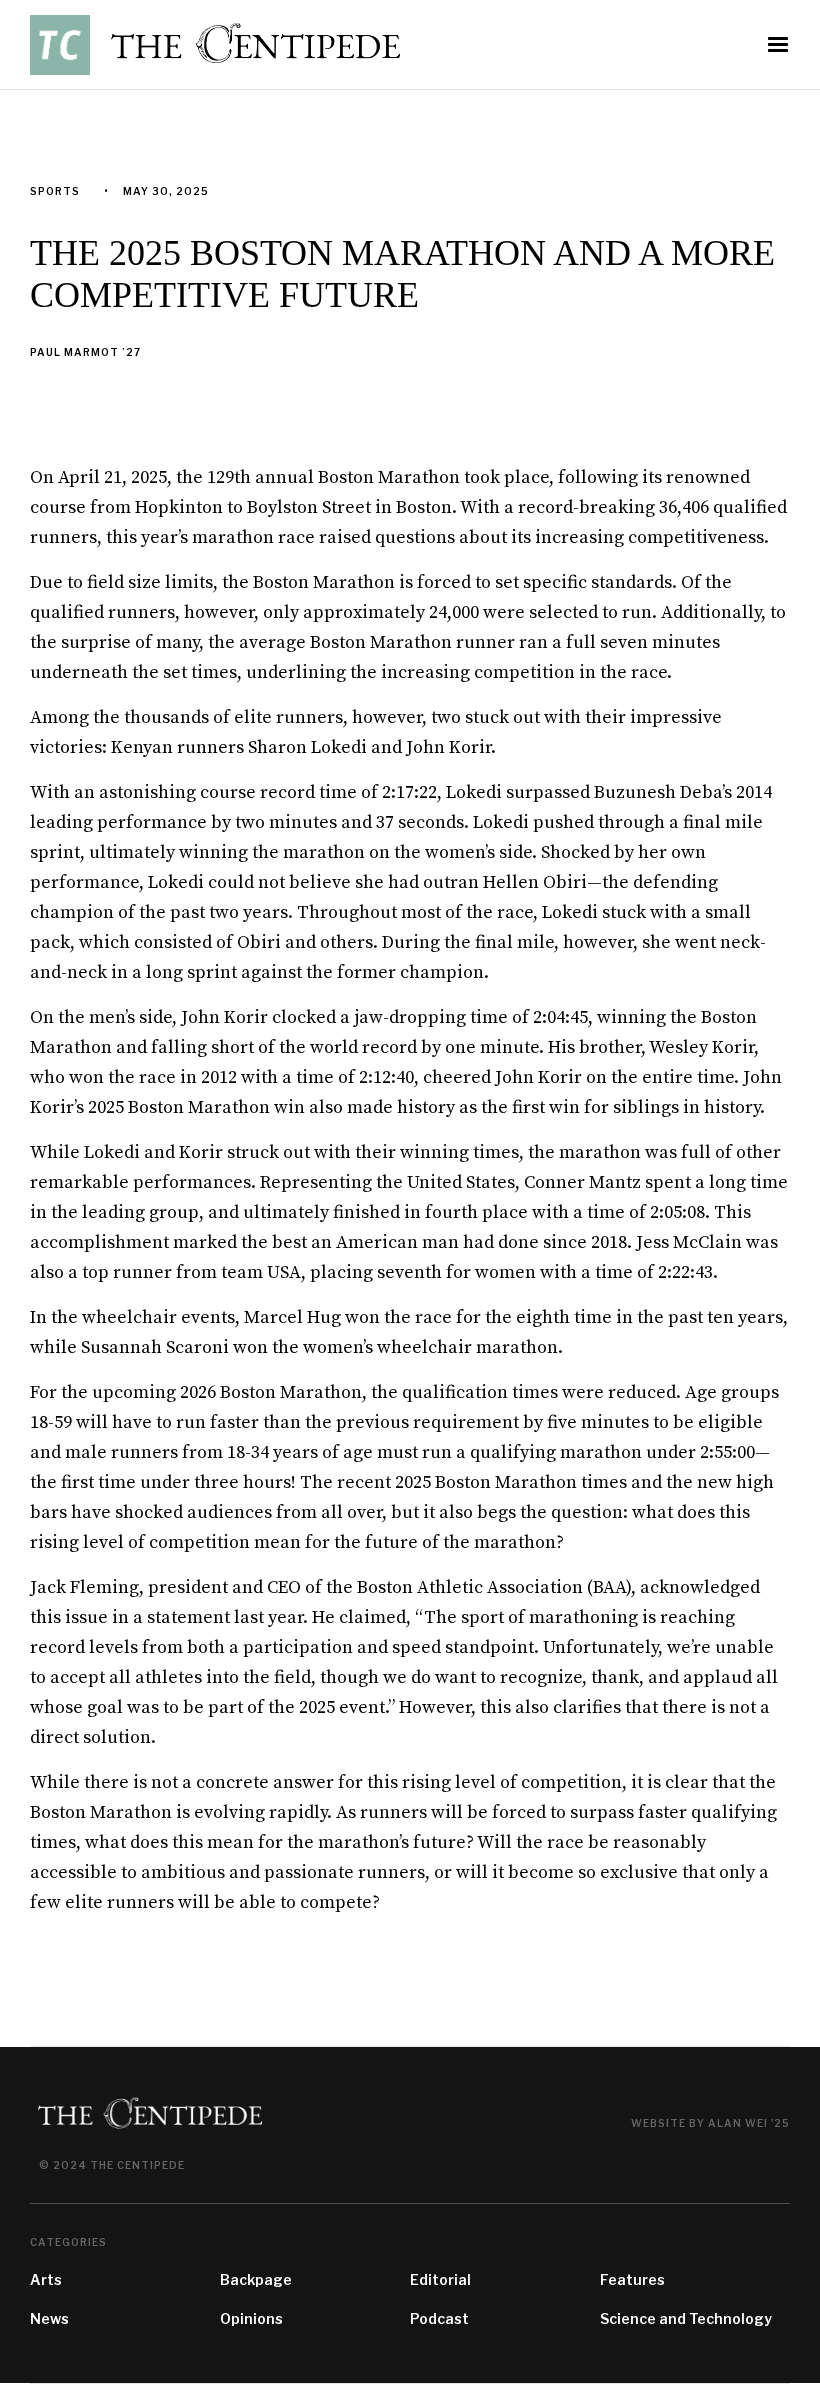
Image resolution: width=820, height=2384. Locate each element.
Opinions (251, 2318)
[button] (778, 45)
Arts (46, 2279)
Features (632, 2279)
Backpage (256, 2279)
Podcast (439, 2318)
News (49, 2318)
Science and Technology (686, 2318)
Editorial (440, 2279)
